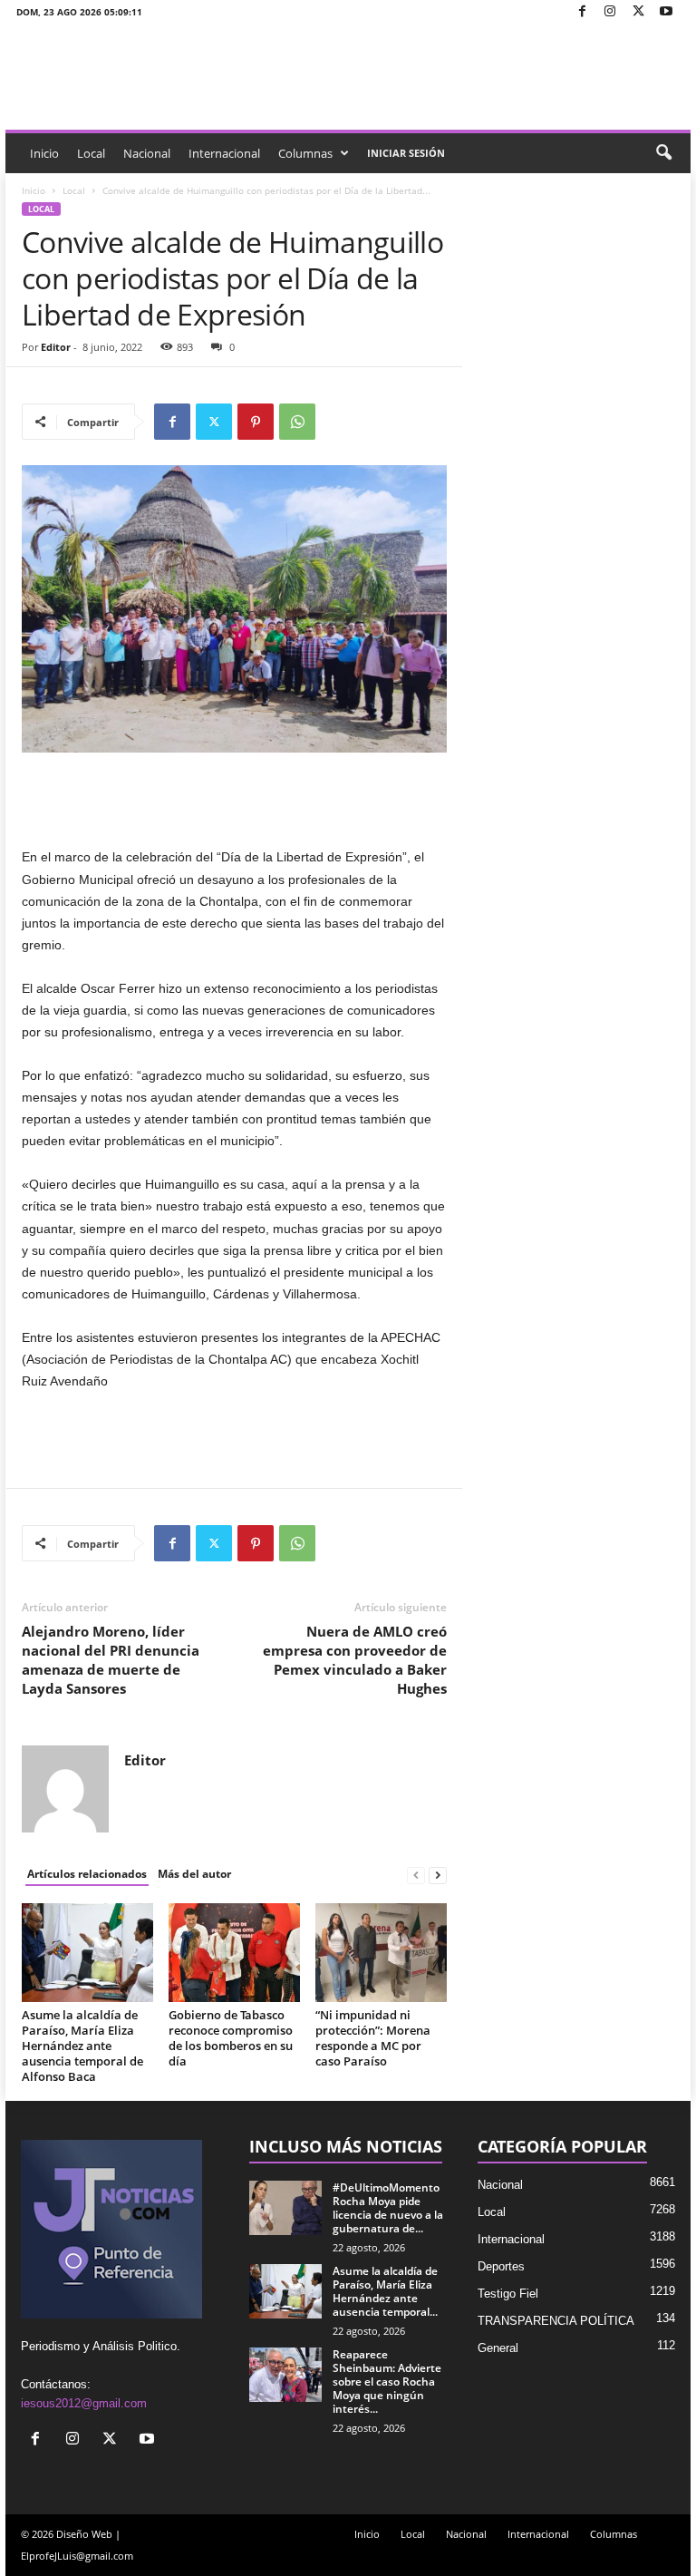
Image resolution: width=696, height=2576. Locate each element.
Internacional (224, 153)
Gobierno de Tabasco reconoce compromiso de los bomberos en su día (231, 2038)
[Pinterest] (256, 422)
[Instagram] (610, 12)
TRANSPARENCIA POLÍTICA (556, 2321)
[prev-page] (416, 1875)
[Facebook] (582, 12)
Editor (56, 347)
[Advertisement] (235, 799)
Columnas (305, 153)
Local (91, 153)
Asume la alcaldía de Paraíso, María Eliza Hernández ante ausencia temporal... (385, 2291)
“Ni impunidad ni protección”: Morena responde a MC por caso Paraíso (373, 2038)
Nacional (147, 153)
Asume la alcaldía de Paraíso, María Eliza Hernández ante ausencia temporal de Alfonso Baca (82, 2046)
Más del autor (194, 1874)
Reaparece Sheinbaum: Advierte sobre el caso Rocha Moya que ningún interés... (387, 2382)
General (498, 2348)
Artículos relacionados (87, 1874)
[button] (663, 153)
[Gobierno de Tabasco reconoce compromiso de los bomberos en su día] (234, 1952)
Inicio (44, 153)
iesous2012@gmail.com (84, 2403)
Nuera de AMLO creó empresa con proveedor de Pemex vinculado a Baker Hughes (355, 1660)
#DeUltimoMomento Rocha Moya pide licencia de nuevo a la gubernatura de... (388, 2208)
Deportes (501, 2266)
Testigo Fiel (508, 2294)
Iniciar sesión (406, 153)
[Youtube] (666, 12)
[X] (638, 12)
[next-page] (438, 1875)
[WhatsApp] (297, 422)
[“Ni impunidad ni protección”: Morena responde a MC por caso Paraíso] (381, 1952)
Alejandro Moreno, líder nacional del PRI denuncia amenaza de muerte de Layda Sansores (111, 1660)
